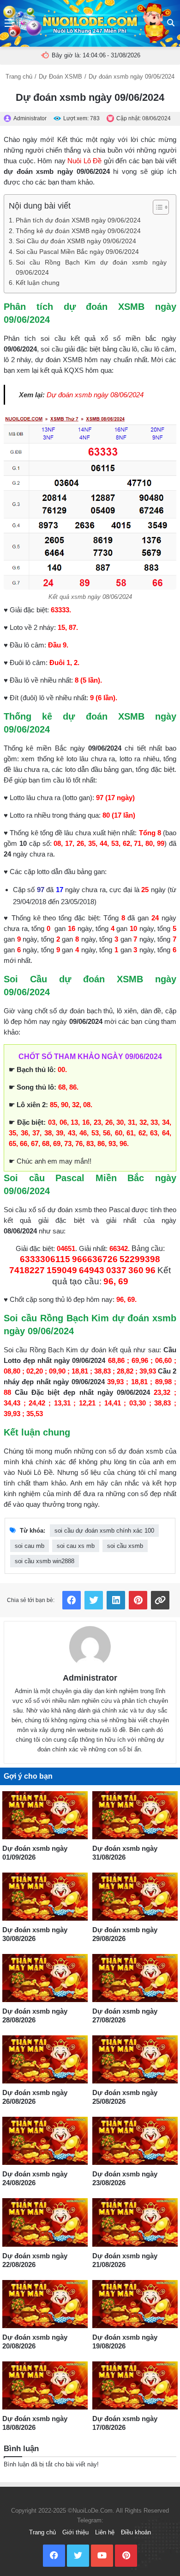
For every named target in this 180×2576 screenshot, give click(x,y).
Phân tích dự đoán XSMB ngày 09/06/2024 (78, 220)
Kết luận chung (38, 283)
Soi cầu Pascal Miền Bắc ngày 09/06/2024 (77, 252)
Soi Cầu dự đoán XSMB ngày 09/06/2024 (76, 241)
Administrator (90, 1678)
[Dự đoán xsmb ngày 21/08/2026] (135, 2222)
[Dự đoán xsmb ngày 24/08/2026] (45, 2141)
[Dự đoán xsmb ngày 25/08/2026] (135, 2059)
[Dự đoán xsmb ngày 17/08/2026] (135, 2385)
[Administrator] (90, 1647)
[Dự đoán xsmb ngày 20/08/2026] (45, 2304)
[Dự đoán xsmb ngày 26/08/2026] (45, 2059)
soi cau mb (30, 1546)
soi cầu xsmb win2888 (45, 1561)
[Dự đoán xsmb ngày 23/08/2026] (135, 2141)
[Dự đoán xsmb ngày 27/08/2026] (135, 1978)
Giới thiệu (75, 2532)
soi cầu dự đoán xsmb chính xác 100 (104, 1531)
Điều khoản (136, 2532)
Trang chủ (19, 77)
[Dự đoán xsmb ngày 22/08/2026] (45, 2222)
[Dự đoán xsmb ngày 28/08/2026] (45, 1978)
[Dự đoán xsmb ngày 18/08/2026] (45, 2385)
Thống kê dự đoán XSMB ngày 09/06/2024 (78, 231)
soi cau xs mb (76, 1546)
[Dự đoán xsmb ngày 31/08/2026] (135, 1815)
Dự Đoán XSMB (60, 77)
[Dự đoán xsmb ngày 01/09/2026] (45, 1815)
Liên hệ (105, 2532)
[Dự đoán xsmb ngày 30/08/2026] (45, 1897)
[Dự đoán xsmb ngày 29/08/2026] (135, 1897)
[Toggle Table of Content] (156, 207)
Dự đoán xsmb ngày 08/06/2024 (95, 395)
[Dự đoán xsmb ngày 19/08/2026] (135, 2304)
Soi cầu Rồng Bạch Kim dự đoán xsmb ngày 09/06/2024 (91, 268)
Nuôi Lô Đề (84, 161)
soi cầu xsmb (125, 1546)
